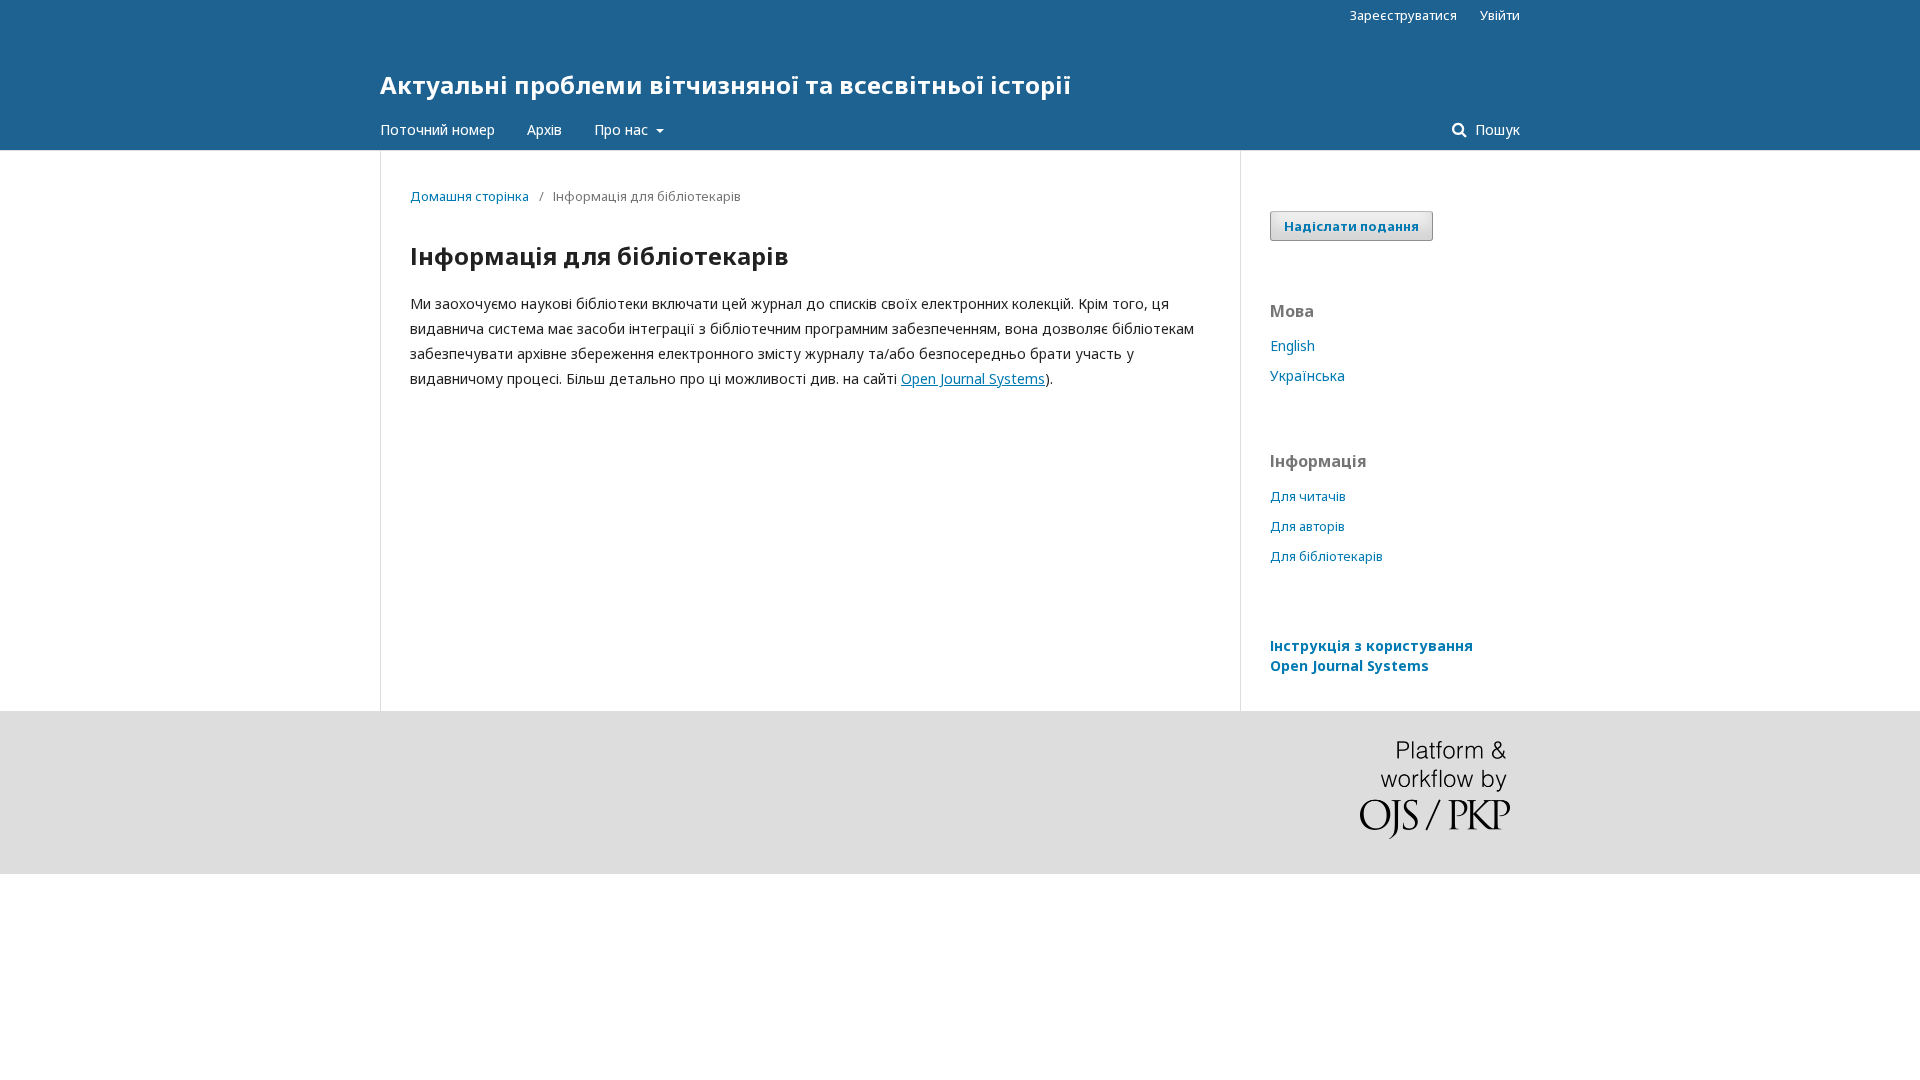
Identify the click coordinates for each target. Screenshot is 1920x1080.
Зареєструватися (1403, 15)
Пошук (1495, 129)
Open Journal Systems (973, 378)
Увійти (1500, 15)
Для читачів (1308, 496)
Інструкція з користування (1371, 655)
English (1292, 345)
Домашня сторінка (469, 196)
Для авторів (1307, 526)
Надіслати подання (1351, 226)
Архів (544, 129)
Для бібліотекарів (1326, 556)
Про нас (623, 129)
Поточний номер (437, 129)
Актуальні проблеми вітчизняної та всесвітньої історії (725, 84)
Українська (1307, 375)
